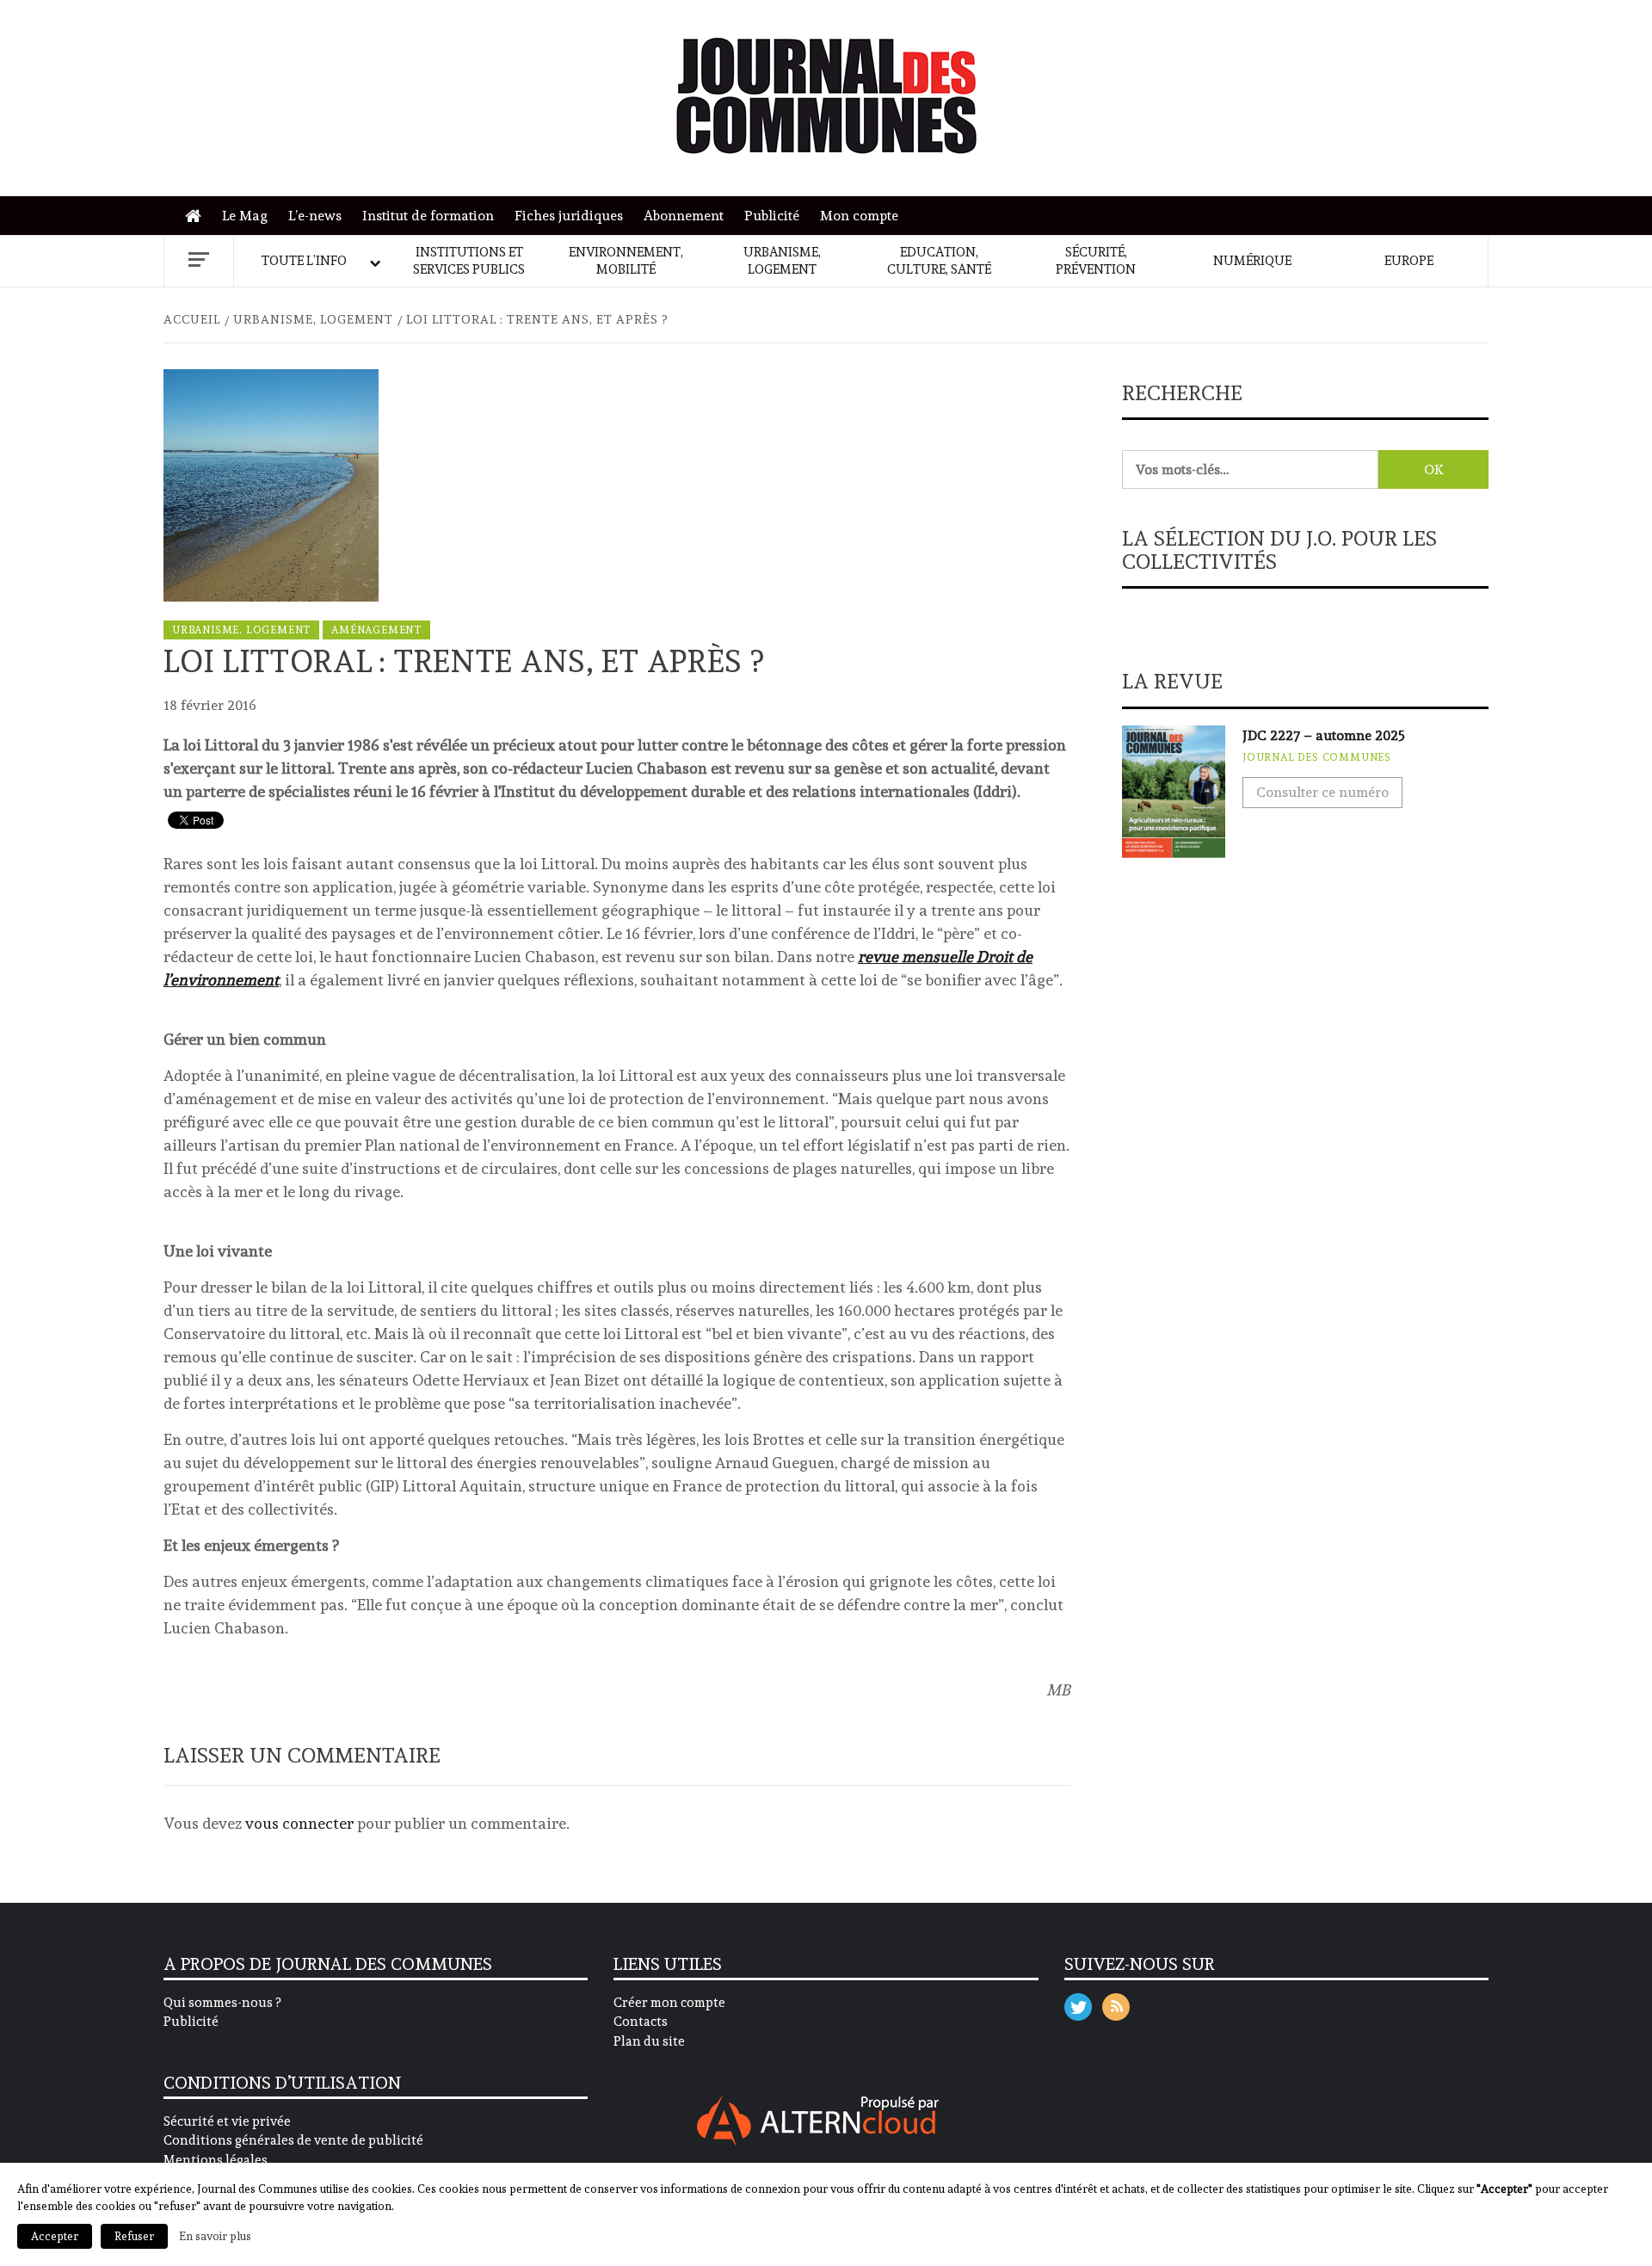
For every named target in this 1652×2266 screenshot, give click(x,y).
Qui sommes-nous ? (222, 2003)
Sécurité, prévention (1096, 261)
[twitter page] (1078, 2003)
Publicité (772, 216)
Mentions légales (216, 2160)
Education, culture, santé (939, 261)
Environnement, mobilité (626, 261)
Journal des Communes (1317, 757)
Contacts (641, 2022)
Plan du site (649, 2041)
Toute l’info (304, 261)
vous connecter (299, 1823)
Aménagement (376, 630)
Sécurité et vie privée (227, 2121)
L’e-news (315, 216)
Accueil (197, 216)
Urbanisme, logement (782, 261)
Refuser (134, 2236)
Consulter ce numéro (1322, 792)
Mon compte (859, 216)
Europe (1409, 261)
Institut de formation (428, 216)
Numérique (1252, 261)
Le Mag (245, 216)
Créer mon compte (669, 2003)
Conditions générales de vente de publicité (293, 2140)
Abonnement (684, 216)
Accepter (55, 2236)
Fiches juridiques (569, 216)
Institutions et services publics (469, 261)
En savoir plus (215, 2236)
